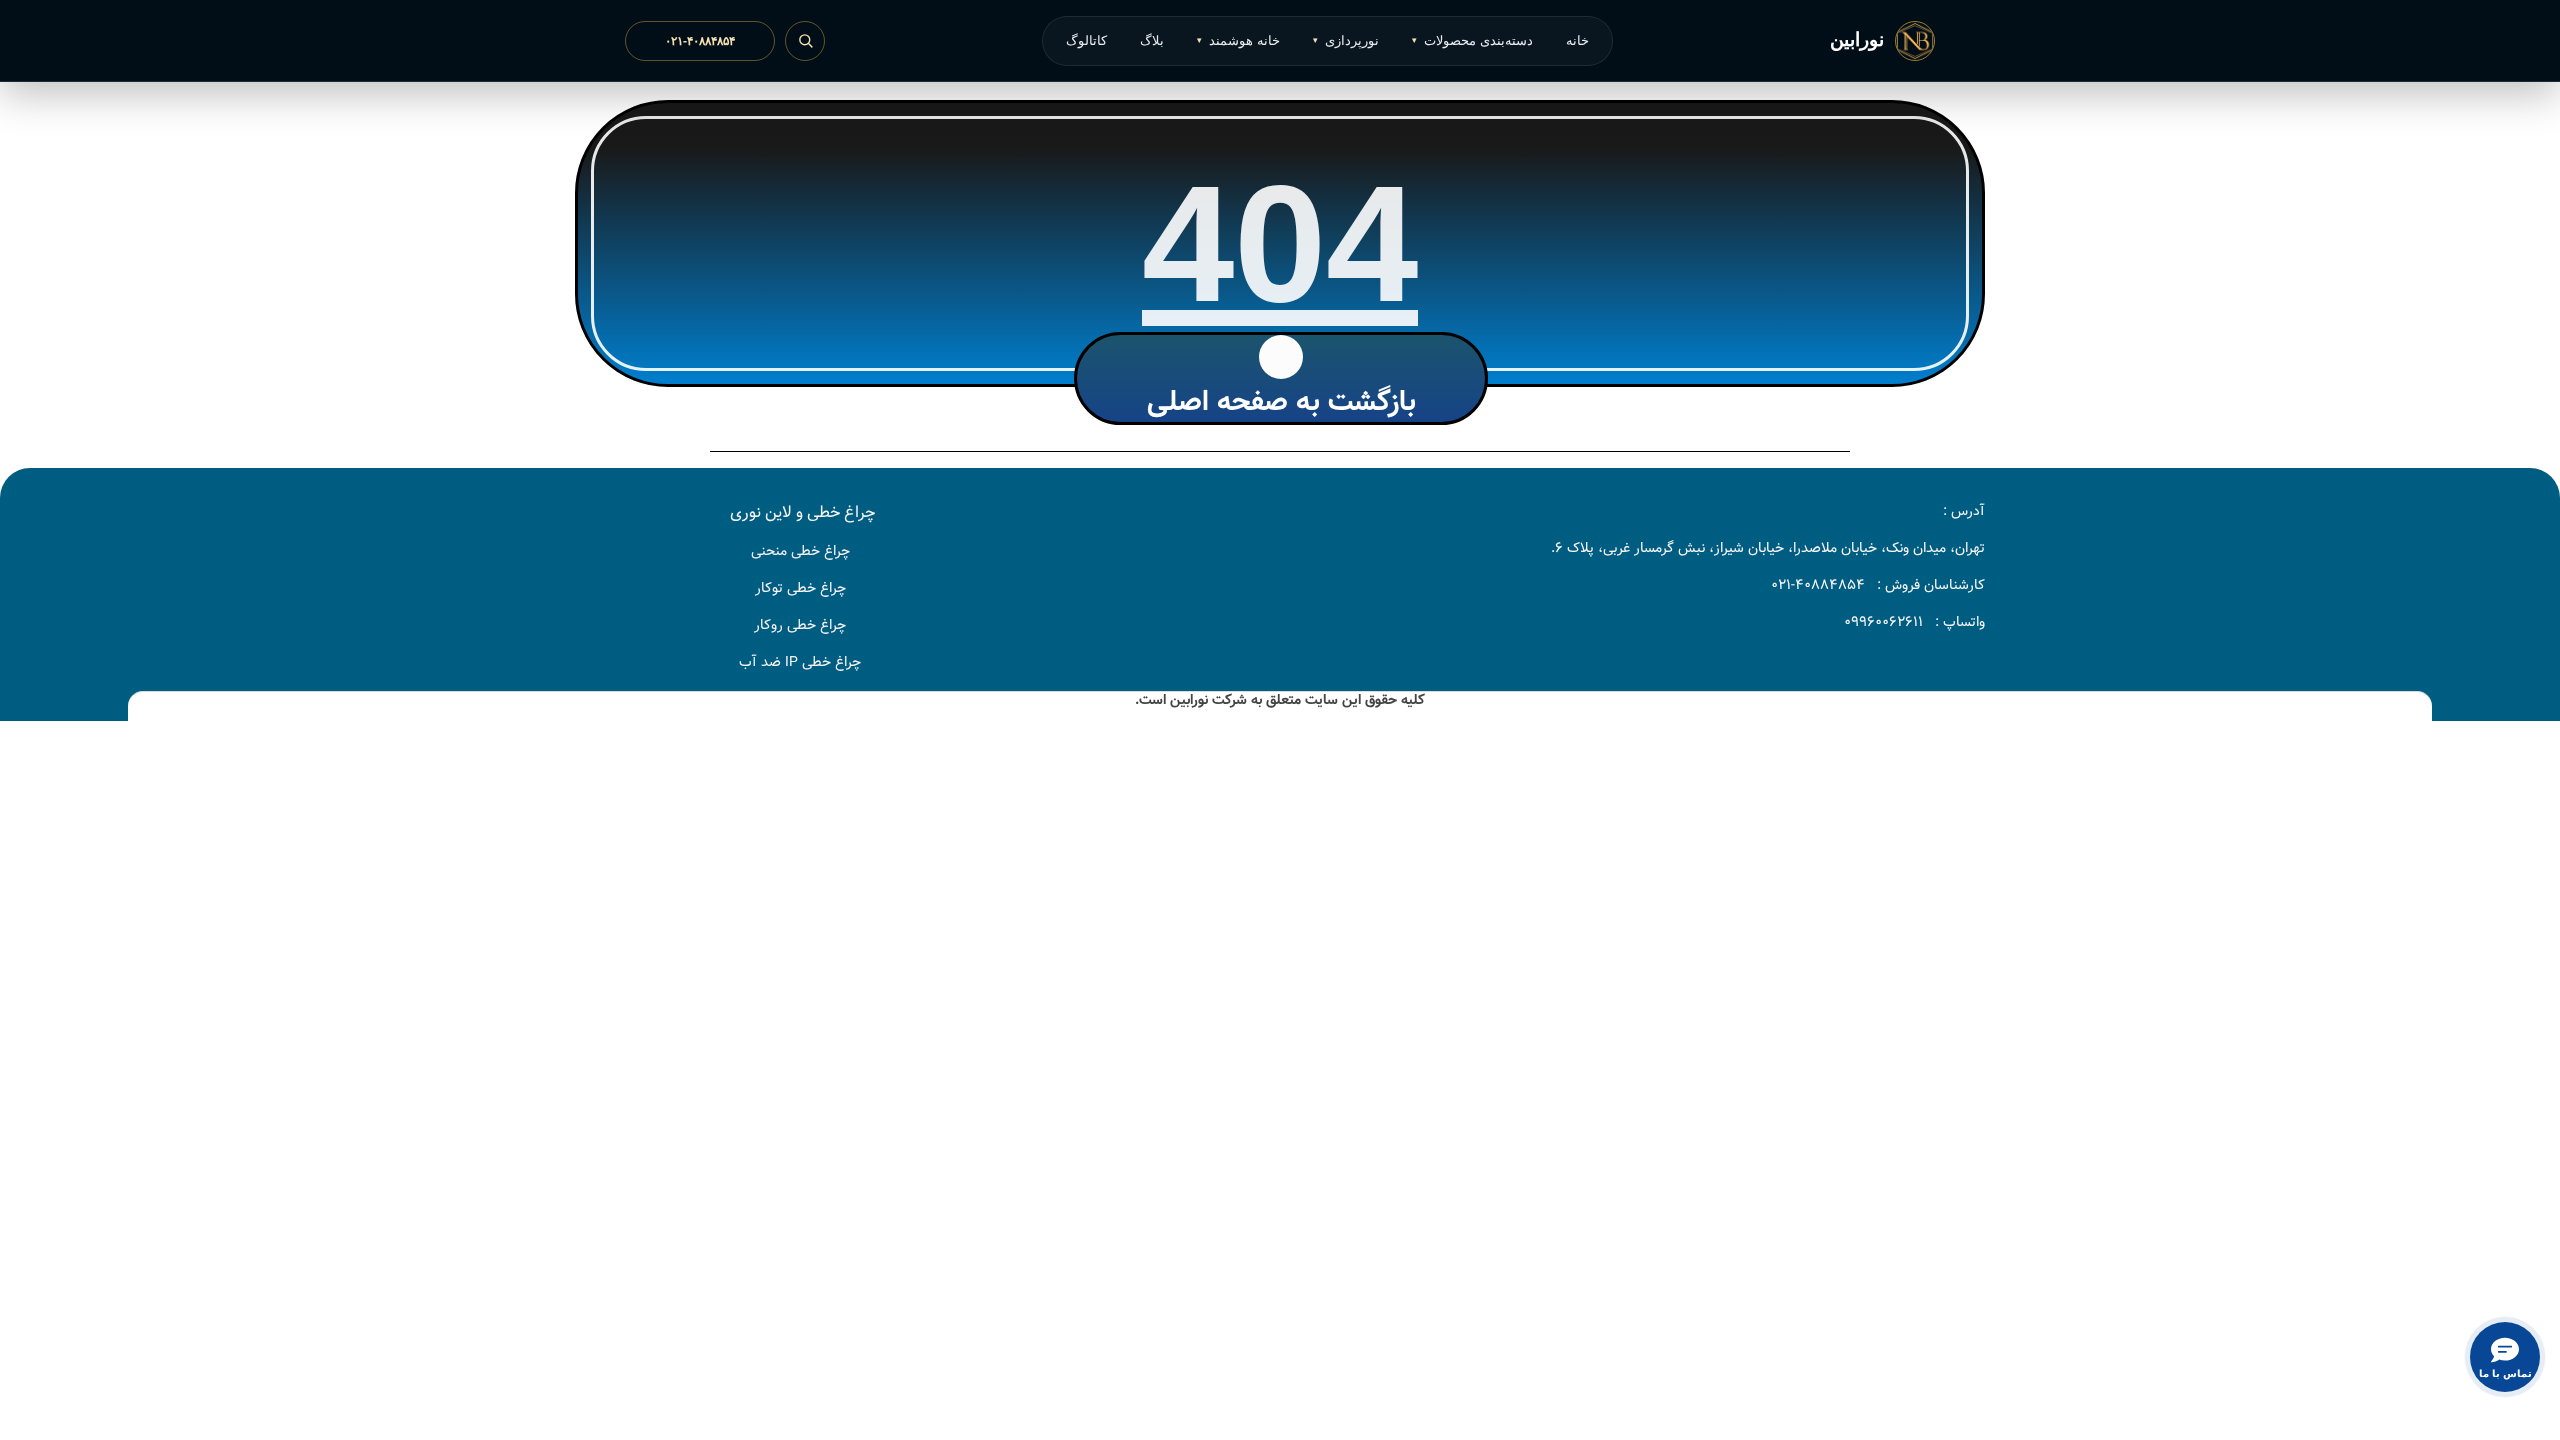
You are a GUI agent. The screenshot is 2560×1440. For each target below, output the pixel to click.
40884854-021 (1818, 585)
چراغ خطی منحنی (800, 551)
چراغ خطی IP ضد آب (800, 662)
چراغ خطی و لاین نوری (802, 512)
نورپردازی (1346, 40)
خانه (1577, 40)
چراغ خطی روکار (800, 625)
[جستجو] (805, 41)
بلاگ (1152, 40)
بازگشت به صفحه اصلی (1281, 401)
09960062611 (1883, 622)
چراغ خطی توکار (800, 588)
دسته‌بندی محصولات (1472, 40)
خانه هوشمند (1238, 40)
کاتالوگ (1086, 40)
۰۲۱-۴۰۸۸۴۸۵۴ (700, 41)
